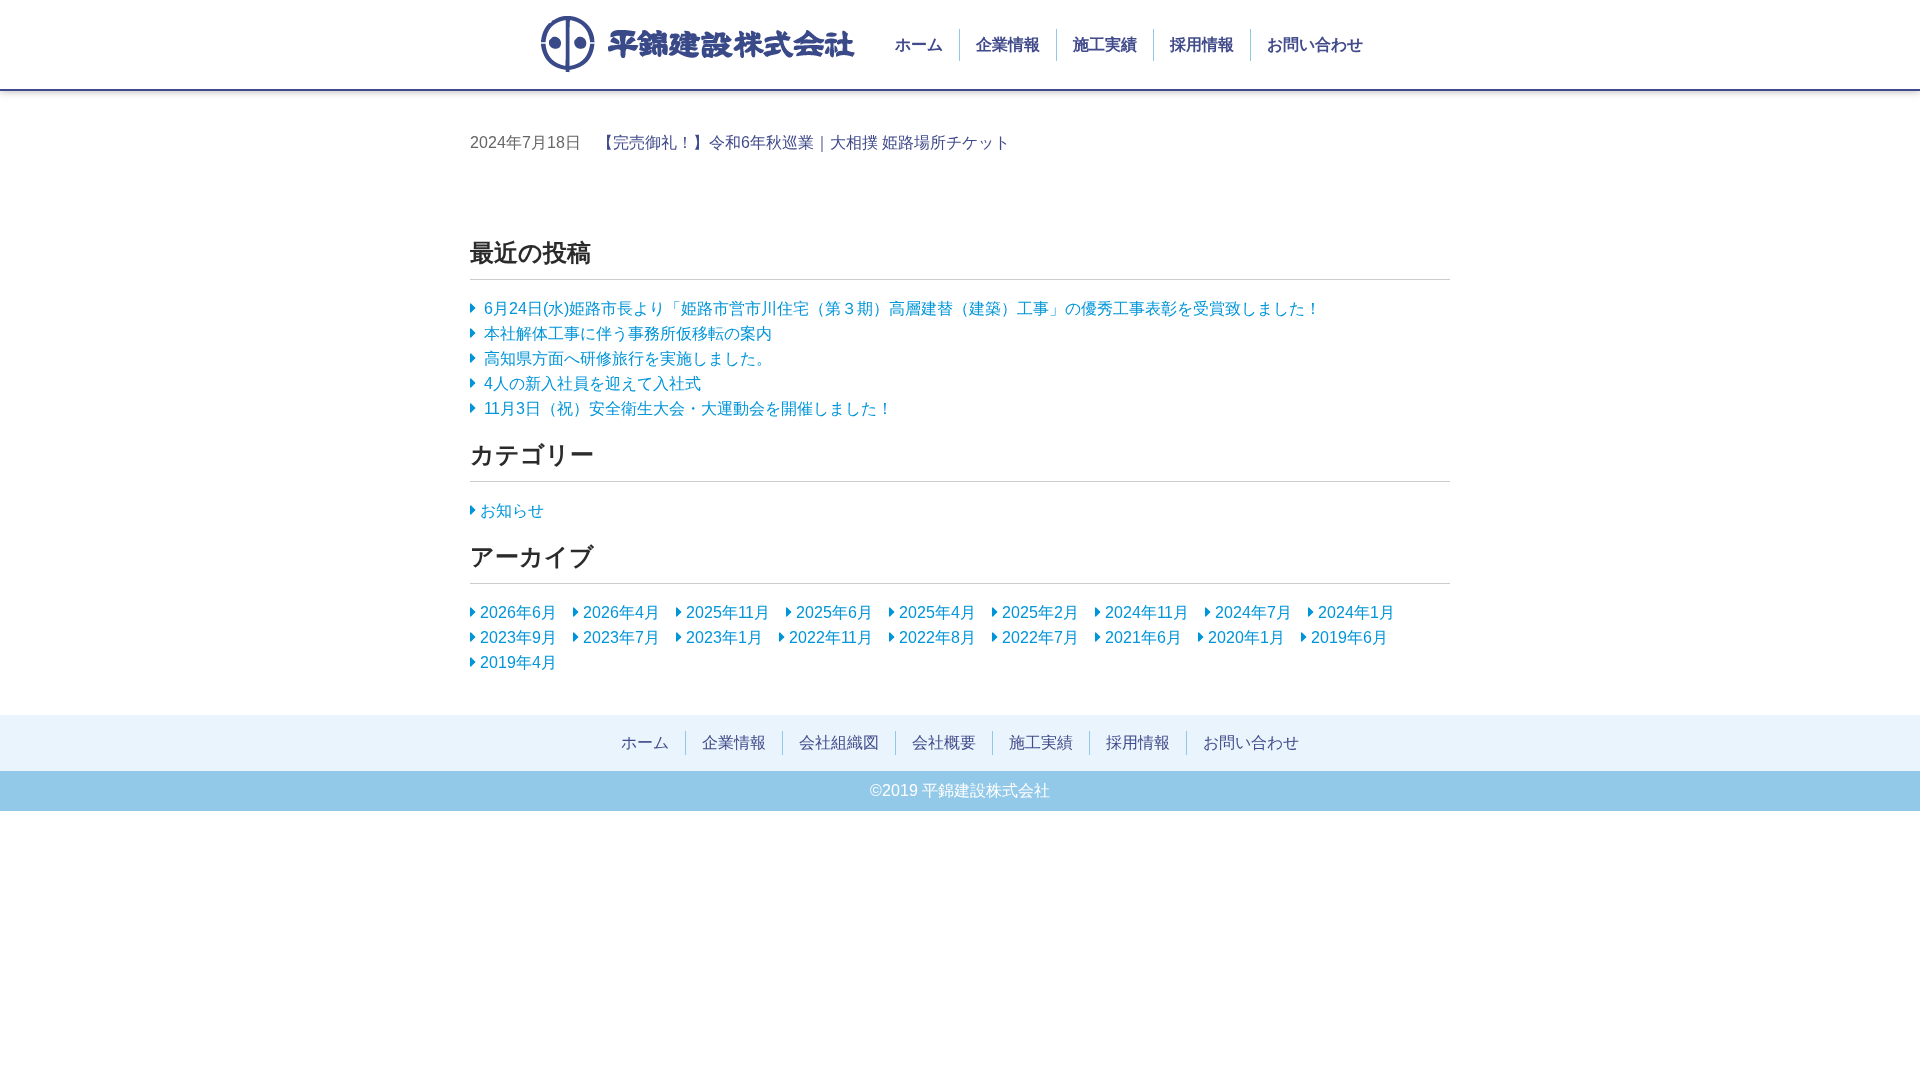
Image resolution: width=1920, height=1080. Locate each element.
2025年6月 (834, 612)
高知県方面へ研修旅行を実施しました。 (628, 358)
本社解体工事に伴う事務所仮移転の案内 (628, 333)
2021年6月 (1143, 637)
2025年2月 (1040, 612)
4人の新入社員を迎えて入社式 (592, 383)
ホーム (919, 44)
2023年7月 (621, 637)
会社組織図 (839, 742)
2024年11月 (1147, 612)
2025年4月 (937, 612)
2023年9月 (518, 637)
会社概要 (944, 742)
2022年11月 (831, 637)
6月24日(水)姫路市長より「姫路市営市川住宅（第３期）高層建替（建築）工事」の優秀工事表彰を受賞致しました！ (902, 308)
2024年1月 (1356, 612)
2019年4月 (518, 662)
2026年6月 (518, 612)
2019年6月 (1349, 637)
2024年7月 (1253, 612)
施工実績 (1105, 44)
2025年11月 (728, 612)
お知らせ (512, 510)
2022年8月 (937, 637)
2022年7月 (1040, 637)
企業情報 (1008, 44)
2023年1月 (724, 637)
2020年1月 (1246, 637)
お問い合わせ (1315, 44)
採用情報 (1202, 44)
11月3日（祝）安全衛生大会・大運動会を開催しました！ (688, 408)
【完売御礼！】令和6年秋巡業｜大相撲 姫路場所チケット (803, 142)
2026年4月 (621, 612)
